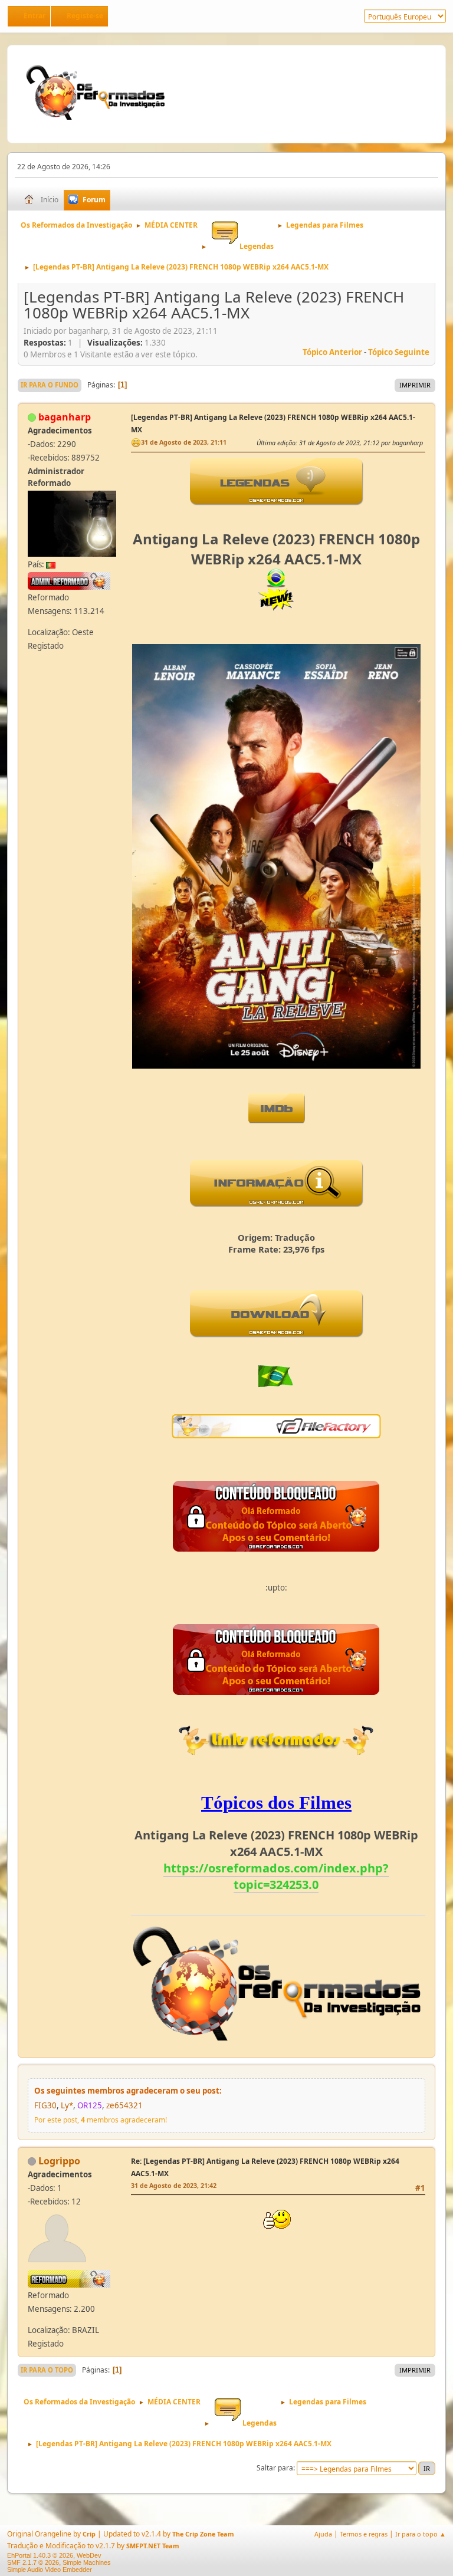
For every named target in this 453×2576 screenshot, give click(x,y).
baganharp (65, 417)
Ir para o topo (47, 2370)
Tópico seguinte (399, 352)
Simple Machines (87, 2562)
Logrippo (59, 2161)
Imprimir (415, 385)
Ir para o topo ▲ (421, 2534)
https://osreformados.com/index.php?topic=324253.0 (276, 1876)
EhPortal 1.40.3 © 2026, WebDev (54, 2555)
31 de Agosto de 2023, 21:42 (174, 2185)
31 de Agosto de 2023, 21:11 (184, 442)
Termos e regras (364, 2534)
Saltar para (275, 2468)
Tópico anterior (332, 352)
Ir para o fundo (50, 385)
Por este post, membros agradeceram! (101, 2120)
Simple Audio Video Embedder (50, 2570)
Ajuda (323, 2534)
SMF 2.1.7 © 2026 (33, 2562)
